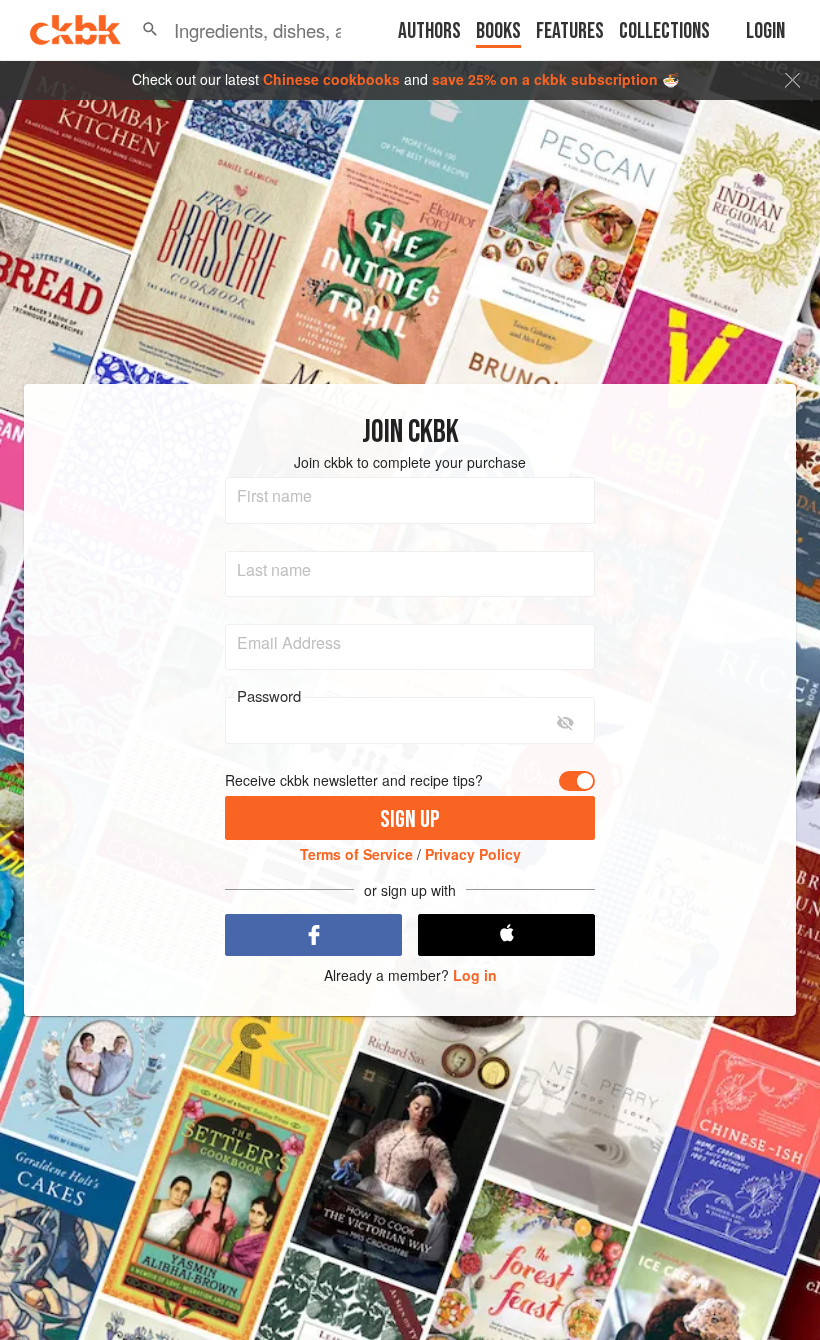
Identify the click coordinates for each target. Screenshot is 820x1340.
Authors (429, 31)
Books (498, 31)
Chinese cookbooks (331, 79)
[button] (150, 30)
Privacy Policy (473, 854)
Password (269, 696)
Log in (475, 975)
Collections (664, 31)
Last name (274, 570)
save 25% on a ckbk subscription (545, 79)
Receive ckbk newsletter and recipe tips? (354, 780)
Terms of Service (356, 854)
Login (765, 31)
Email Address (289, 643)
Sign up (410, 819)
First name (274, 496)
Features (570, 31)
